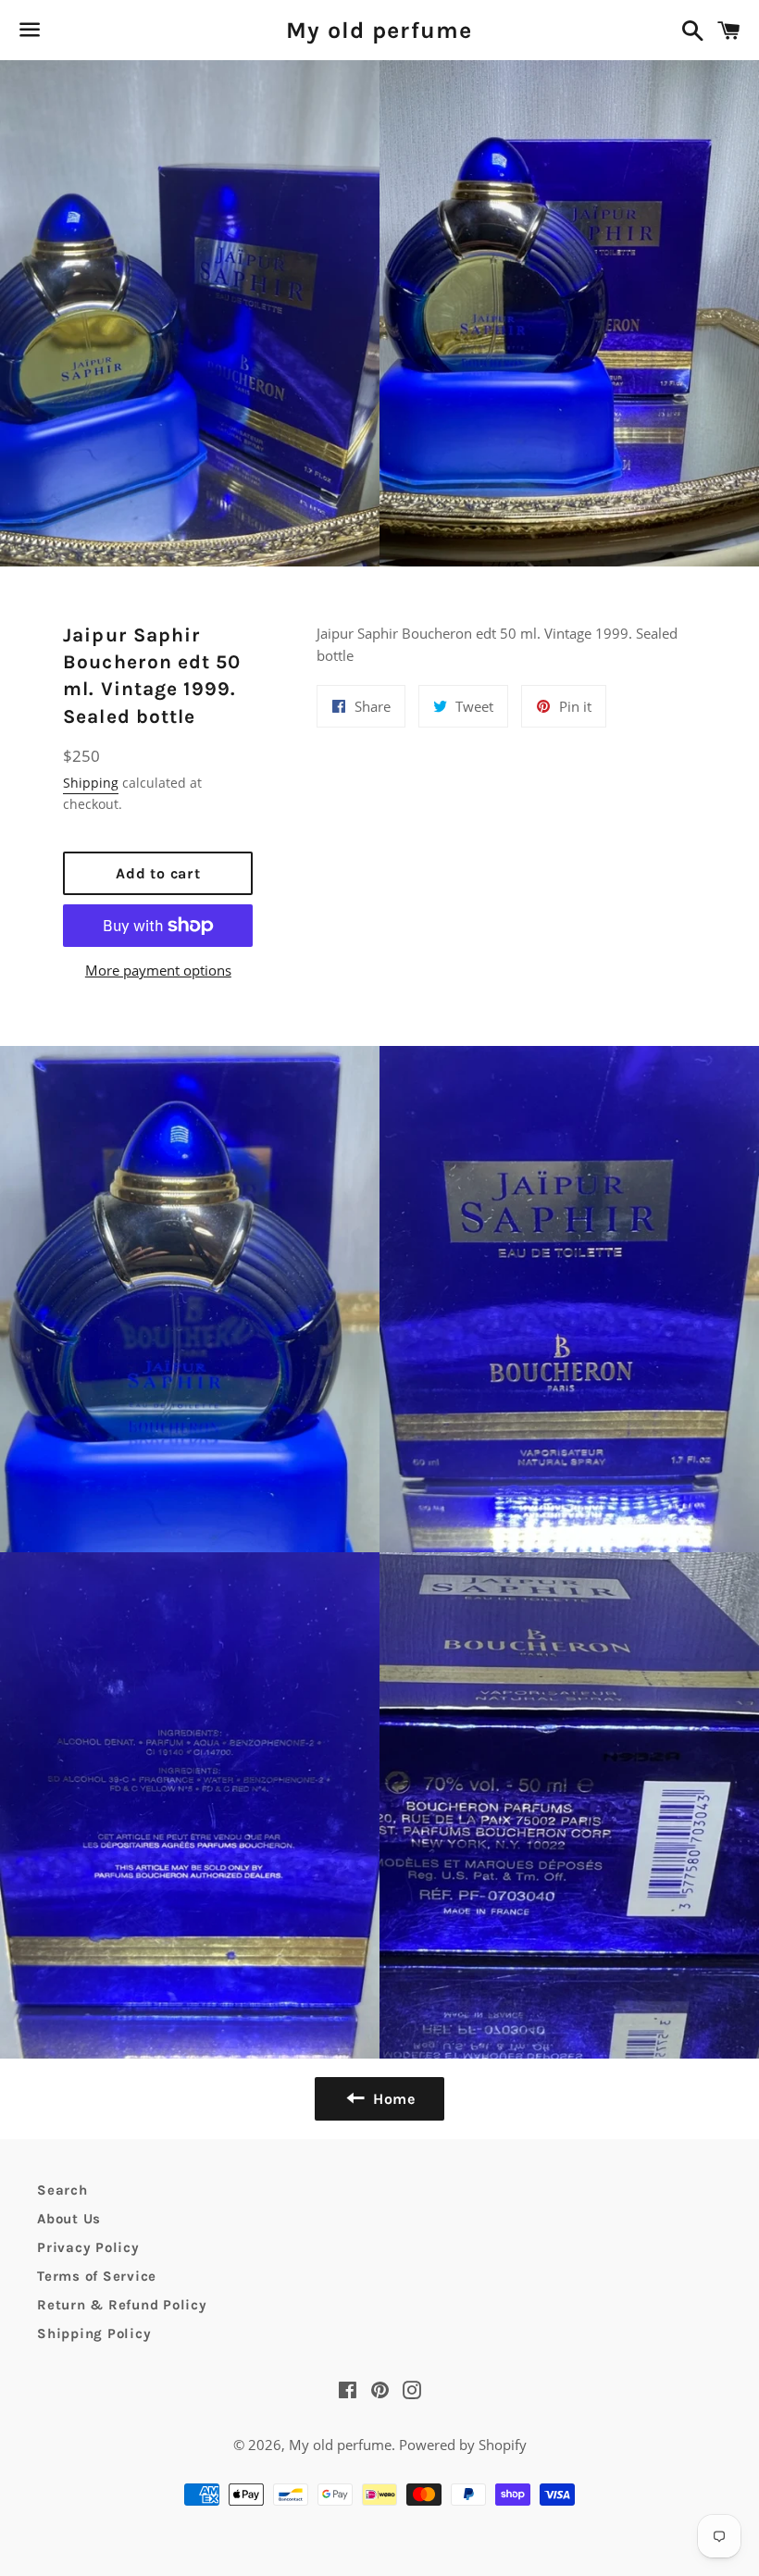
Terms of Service (97, 2276)
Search (62, 2190)
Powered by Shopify (463, 2445)
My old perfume (379, 30)
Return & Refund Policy (122, 2305)
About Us (69, 2219)
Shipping (91, 783)
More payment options (158, 970)
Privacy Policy (88, 2247)
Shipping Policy (94, 2333)
